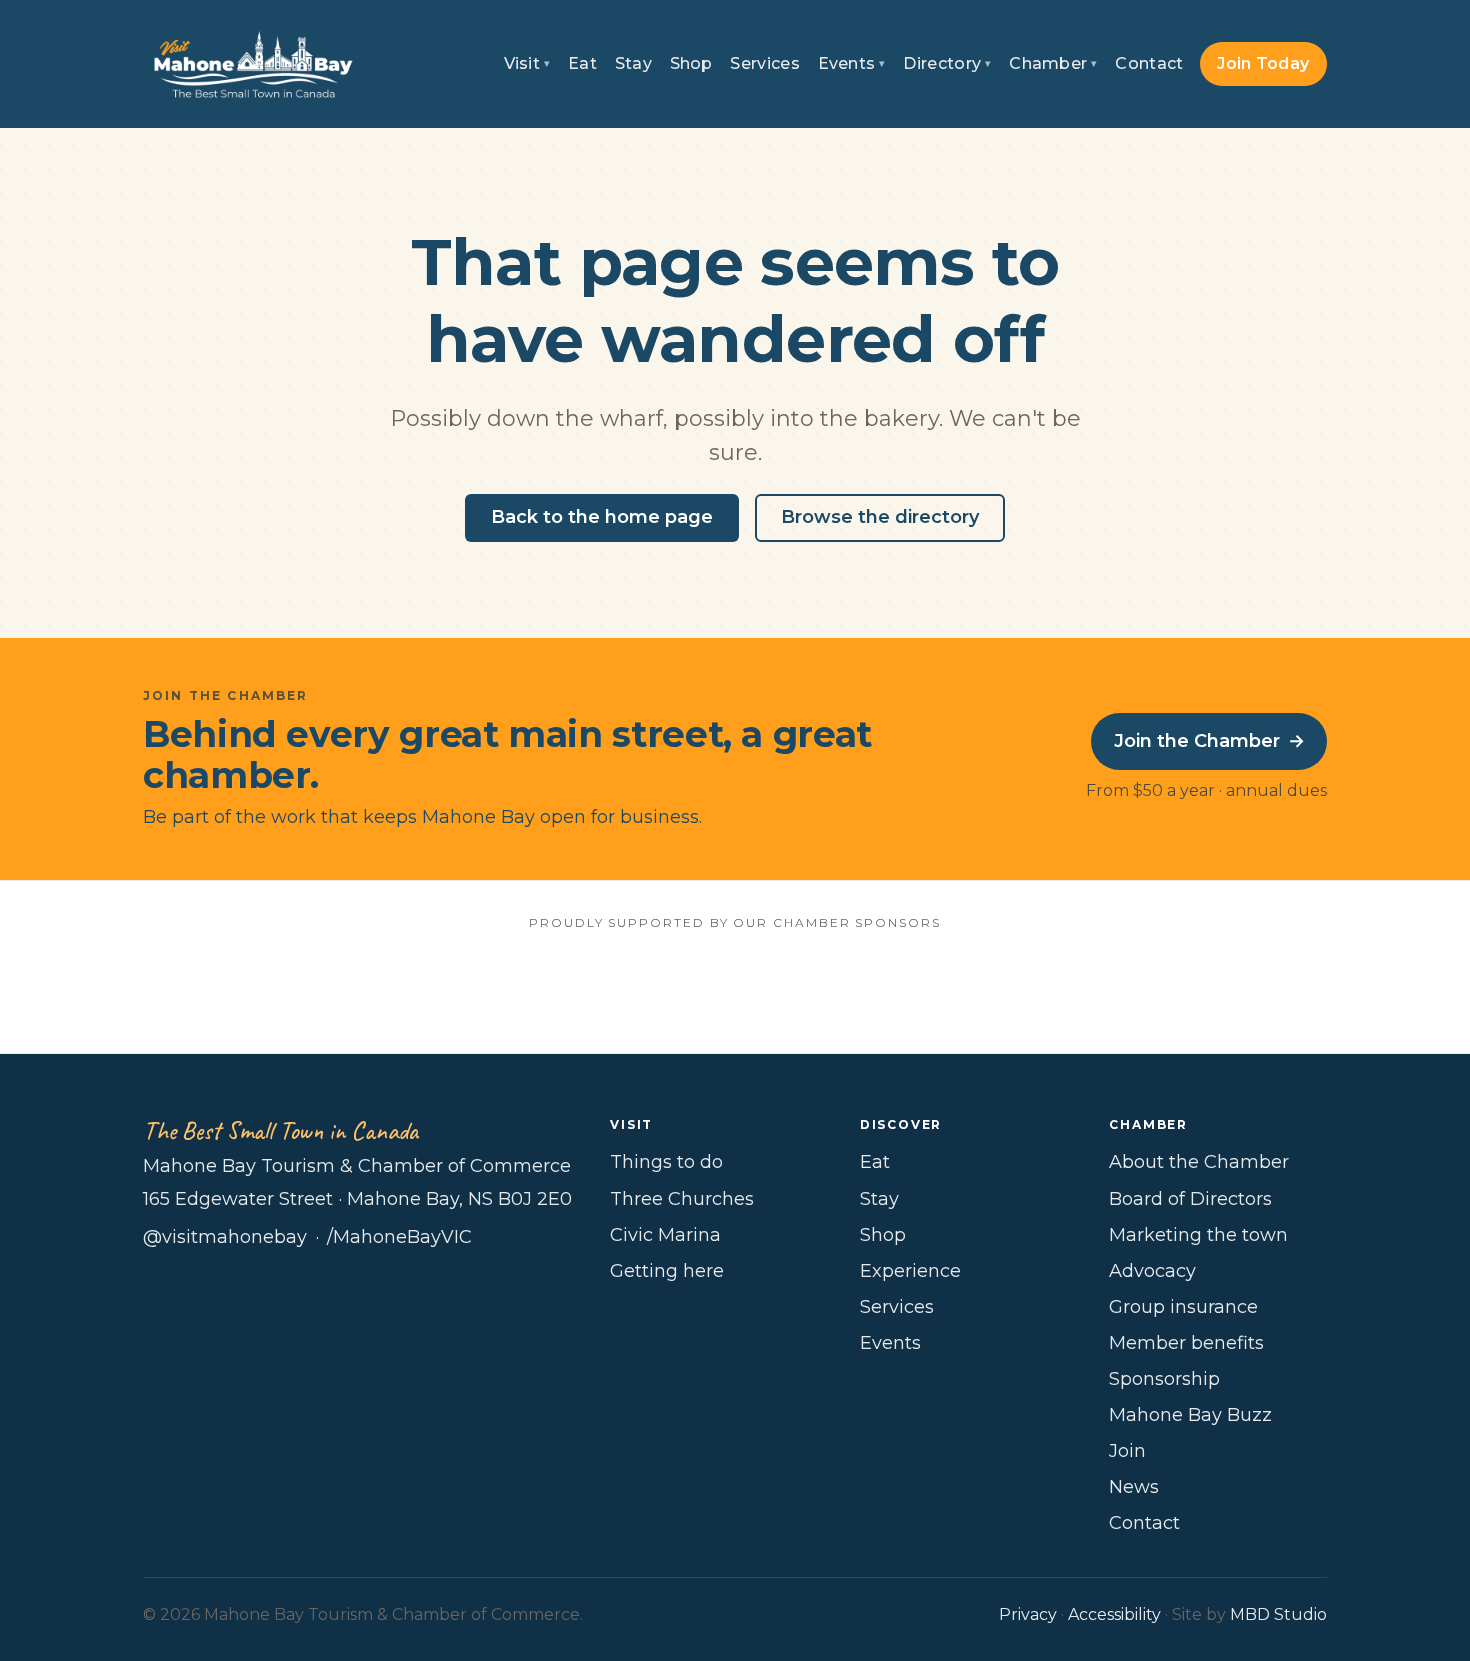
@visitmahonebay (225, 1237)
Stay (633, 63)
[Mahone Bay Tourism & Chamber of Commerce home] (253, 64)
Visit (527, 63)
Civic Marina (665, 1235)
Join (1127, 1451)
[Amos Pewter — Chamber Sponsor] (329, 989)
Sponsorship (1164, 1379)
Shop (691, 63)
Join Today (1263, 63)
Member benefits (1186, 1343)
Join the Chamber (1209, 741)
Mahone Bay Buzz (1190, 1415)
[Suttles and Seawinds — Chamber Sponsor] (937, 989)
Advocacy (1152, 1271)
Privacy (1028, 1614)
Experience (910, 1271)
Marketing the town (1198, 1235)
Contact (1149, 63)
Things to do (666, 1162)
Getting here (667, 1271)
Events (852, 63)
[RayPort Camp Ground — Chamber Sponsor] (735, 989)
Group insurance (1183, 1307)
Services (765, 63)
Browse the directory (880, 517)
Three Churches (682, 1199)
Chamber (1053, 63)
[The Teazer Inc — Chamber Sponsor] (1140, 989)
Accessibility (1114, 1614)
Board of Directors (1190, 1199)
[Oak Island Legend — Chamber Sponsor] (532, 989)
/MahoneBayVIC (399, 1237)
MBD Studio (1278, 1614)
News (1134, 1487)
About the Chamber (1199, 1162)
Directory (947, 63)
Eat (582, 63)
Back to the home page (602, 517)
